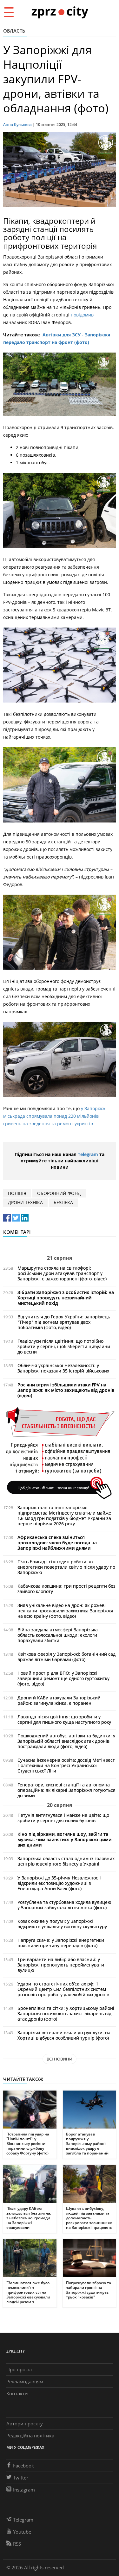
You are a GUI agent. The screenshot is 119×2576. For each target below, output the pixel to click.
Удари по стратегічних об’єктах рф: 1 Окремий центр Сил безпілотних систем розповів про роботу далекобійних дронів (63, 1989)
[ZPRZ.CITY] (60, 12)
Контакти (17, 2393)
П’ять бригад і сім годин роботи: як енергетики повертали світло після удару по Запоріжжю (66, 1567)
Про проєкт (19, 2369)
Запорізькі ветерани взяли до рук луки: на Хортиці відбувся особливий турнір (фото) (64, 2035)
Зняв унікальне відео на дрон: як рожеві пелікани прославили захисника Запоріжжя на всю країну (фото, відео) (65, 1611)
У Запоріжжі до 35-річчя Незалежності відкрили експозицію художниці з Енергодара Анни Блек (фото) (60, 1883)
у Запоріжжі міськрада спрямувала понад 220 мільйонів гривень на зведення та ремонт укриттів (55, 1116)
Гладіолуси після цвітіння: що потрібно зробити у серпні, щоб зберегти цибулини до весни (64, 1346)
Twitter (21, 2478)
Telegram (88, 1154)
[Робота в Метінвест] (60, 1453)
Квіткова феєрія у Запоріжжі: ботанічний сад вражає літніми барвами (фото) (66, 1657)
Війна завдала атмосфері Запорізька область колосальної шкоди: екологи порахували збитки (58, 1635)
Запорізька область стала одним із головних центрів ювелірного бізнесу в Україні (66, 1861)
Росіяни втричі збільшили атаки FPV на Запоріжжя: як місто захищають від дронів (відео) (66, 1390)
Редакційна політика (30, 2435)
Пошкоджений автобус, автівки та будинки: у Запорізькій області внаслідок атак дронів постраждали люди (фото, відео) (66, 1741)
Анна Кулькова (17, 125)
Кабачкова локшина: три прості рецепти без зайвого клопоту (66, 1589)
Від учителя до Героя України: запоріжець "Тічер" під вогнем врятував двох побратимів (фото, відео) (64, 1322)
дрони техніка (25, 1202)
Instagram (24, 2490)
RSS (17, 2544)
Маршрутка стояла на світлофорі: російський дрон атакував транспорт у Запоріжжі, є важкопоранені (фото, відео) (62, 1273)
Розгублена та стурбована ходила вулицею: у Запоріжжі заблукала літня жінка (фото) (65, 1905)
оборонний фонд (59, 1193)
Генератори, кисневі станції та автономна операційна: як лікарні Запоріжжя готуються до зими (66, 1790)
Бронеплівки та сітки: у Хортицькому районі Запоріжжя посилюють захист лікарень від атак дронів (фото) (66, 2013)
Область (14, 31)
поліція (17, 1193)
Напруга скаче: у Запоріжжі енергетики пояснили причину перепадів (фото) (61, 1943)
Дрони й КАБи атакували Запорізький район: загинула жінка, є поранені (59, 1700)
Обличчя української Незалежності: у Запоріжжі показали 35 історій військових (63, 1368)
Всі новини (60, 2059)
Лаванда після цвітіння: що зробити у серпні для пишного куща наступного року (64, 1719)
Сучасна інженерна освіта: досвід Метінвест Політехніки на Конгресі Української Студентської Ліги (66, 1765)
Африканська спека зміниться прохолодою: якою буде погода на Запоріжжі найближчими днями (57, 1543)
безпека (63, 1202)
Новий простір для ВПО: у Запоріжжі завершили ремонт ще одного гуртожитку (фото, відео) (63, 1678)
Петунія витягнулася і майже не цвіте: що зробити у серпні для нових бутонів (63, 1818)
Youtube (22, 2532)
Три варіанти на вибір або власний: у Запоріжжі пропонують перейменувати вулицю (61, 1965)
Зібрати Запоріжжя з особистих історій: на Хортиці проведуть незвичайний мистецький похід (66, 1298)
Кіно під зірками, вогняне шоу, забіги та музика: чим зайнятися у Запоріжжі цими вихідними (64, 1839)
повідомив (82, 315)
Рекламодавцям (25, 2381)
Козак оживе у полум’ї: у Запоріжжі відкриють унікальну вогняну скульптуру (62, 1924)
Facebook (23, 2466)
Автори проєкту (25, 2423)
